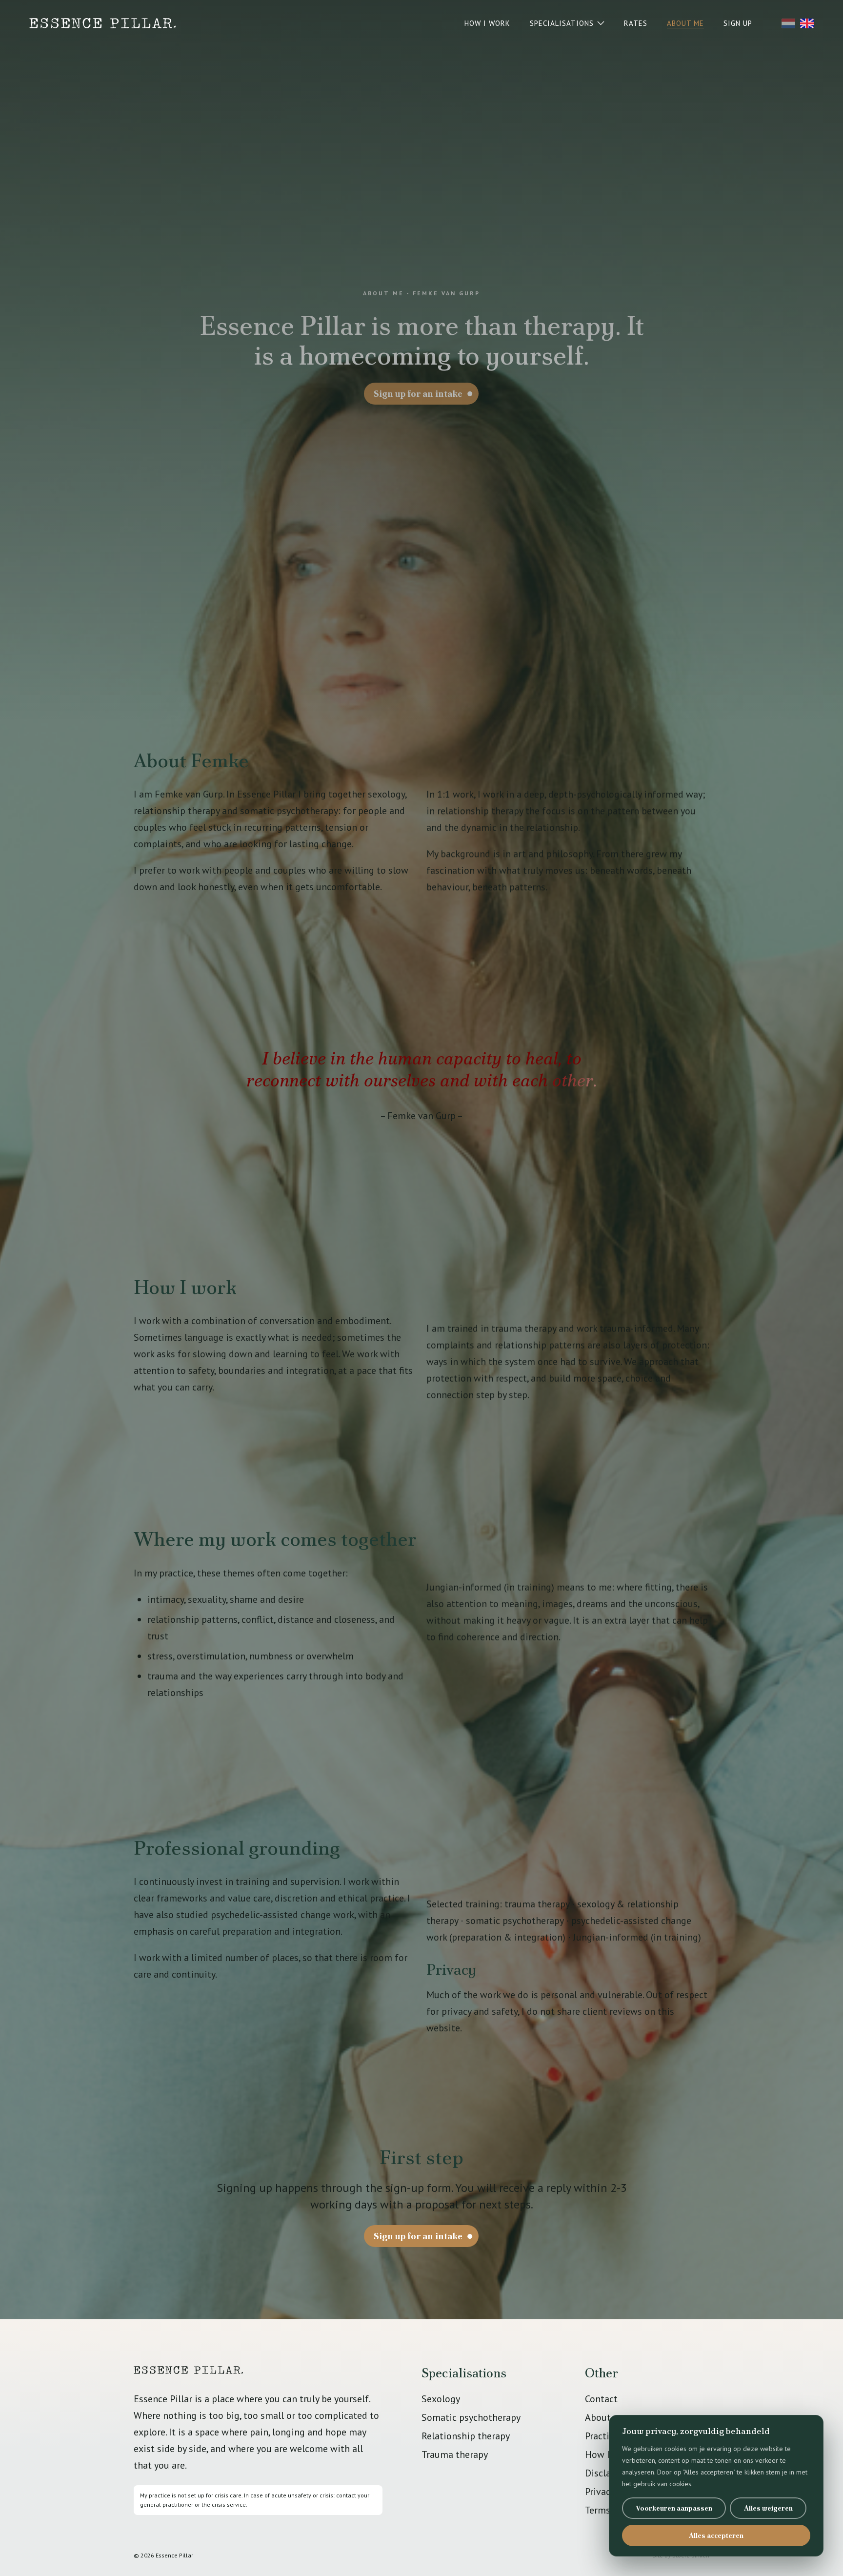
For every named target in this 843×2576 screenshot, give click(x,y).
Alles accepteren (716, 2535)
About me (606, 2417)
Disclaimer (608, 2473)
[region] (716, 2486)
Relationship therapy (466, 2436)
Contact (601, 2399)
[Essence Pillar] (102, 23)
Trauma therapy (455, 2454)
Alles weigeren (768, 2508)
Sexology (441, 2399)
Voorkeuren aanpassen (674, 2508)
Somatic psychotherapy (471, 2417)
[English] (807, 23)
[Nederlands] (788, 23)
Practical (603, 2436)
